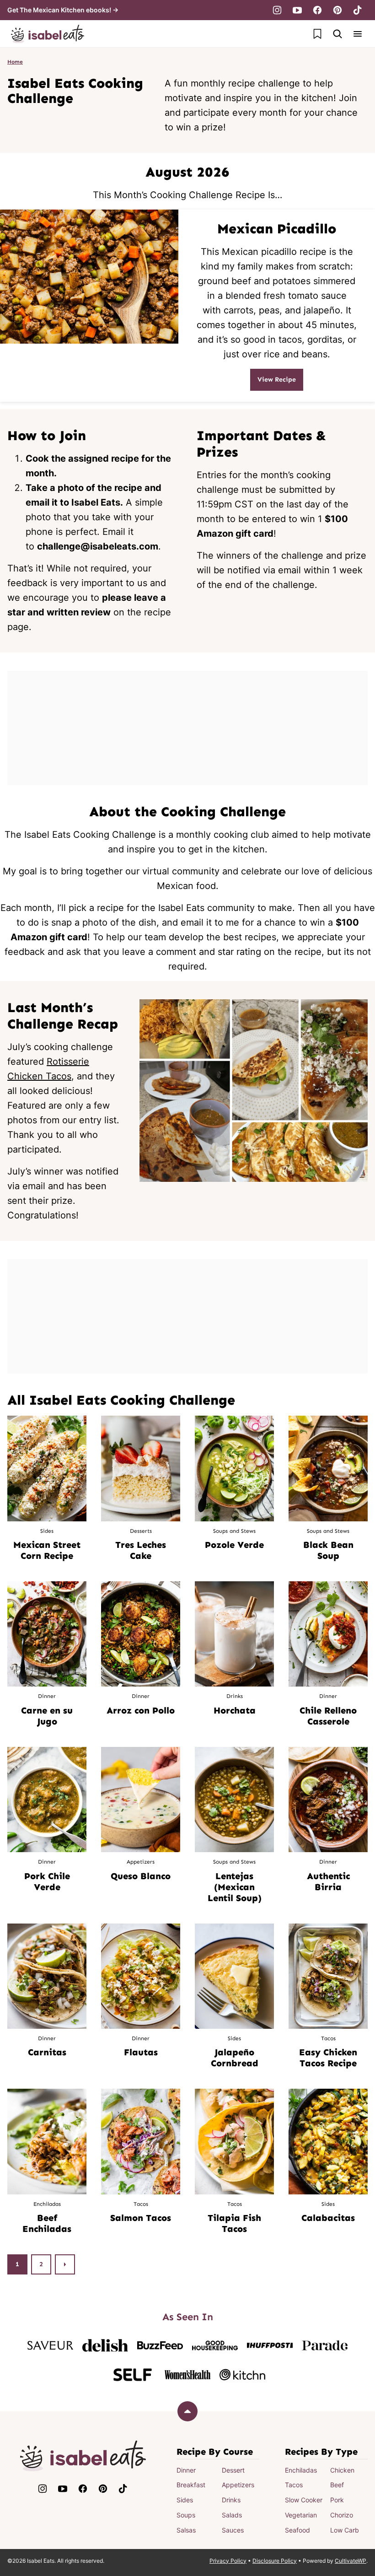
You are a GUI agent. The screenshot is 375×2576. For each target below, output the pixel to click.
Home (15, 62)
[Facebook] (317, 10)
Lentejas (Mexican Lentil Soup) (235, 1887)
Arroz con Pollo (141, 1710)
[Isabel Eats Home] (48, 34)
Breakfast (191, 2485)
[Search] (337, 34)
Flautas (141, 2052)
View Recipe (277, 380)
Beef (337, 2485)
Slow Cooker (304, 2500)
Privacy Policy (228, 2561)
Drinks (231, 2500)
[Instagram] (277, 10)
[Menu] (358, 34)
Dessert (233, 2470)
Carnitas (47, 2052)
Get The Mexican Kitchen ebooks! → (63, 10)
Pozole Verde (234, 1545)
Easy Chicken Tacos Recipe (328, 2058)
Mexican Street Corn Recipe (47, 1550)
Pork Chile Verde (47, 1881)
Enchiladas (301, 2470)
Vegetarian (301, 2515)
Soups (186, 2515)
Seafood (297, 2530)
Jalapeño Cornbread (235, 2058)
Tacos (294, 2485)
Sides (185, 2500)
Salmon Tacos (141, 2218)
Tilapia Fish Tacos (234, 2223)
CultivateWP (351, 2561)
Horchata (235, 1710)
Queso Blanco (141, 1876)
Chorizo (342, 2515)
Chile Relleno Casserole (328, 1716)
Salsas (186, 2530)
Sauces (233, 2530)
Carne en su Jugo (47, 1716)
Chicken (342, 2470)
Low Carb (345, 2530)
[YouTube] (297, 10)
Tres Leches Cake (141, 1550)
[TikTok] (358, 10)
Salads (232, 2515)
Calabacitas (328, 2218)
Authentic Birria (328, 1881)
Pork (337, 2500)
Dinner (186, 2470)
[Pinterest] (337, 10)
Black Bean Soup (328, 1550)
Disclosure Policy (275, 2561)
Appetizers (238, 2485)
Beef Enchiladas (47, 2223)
